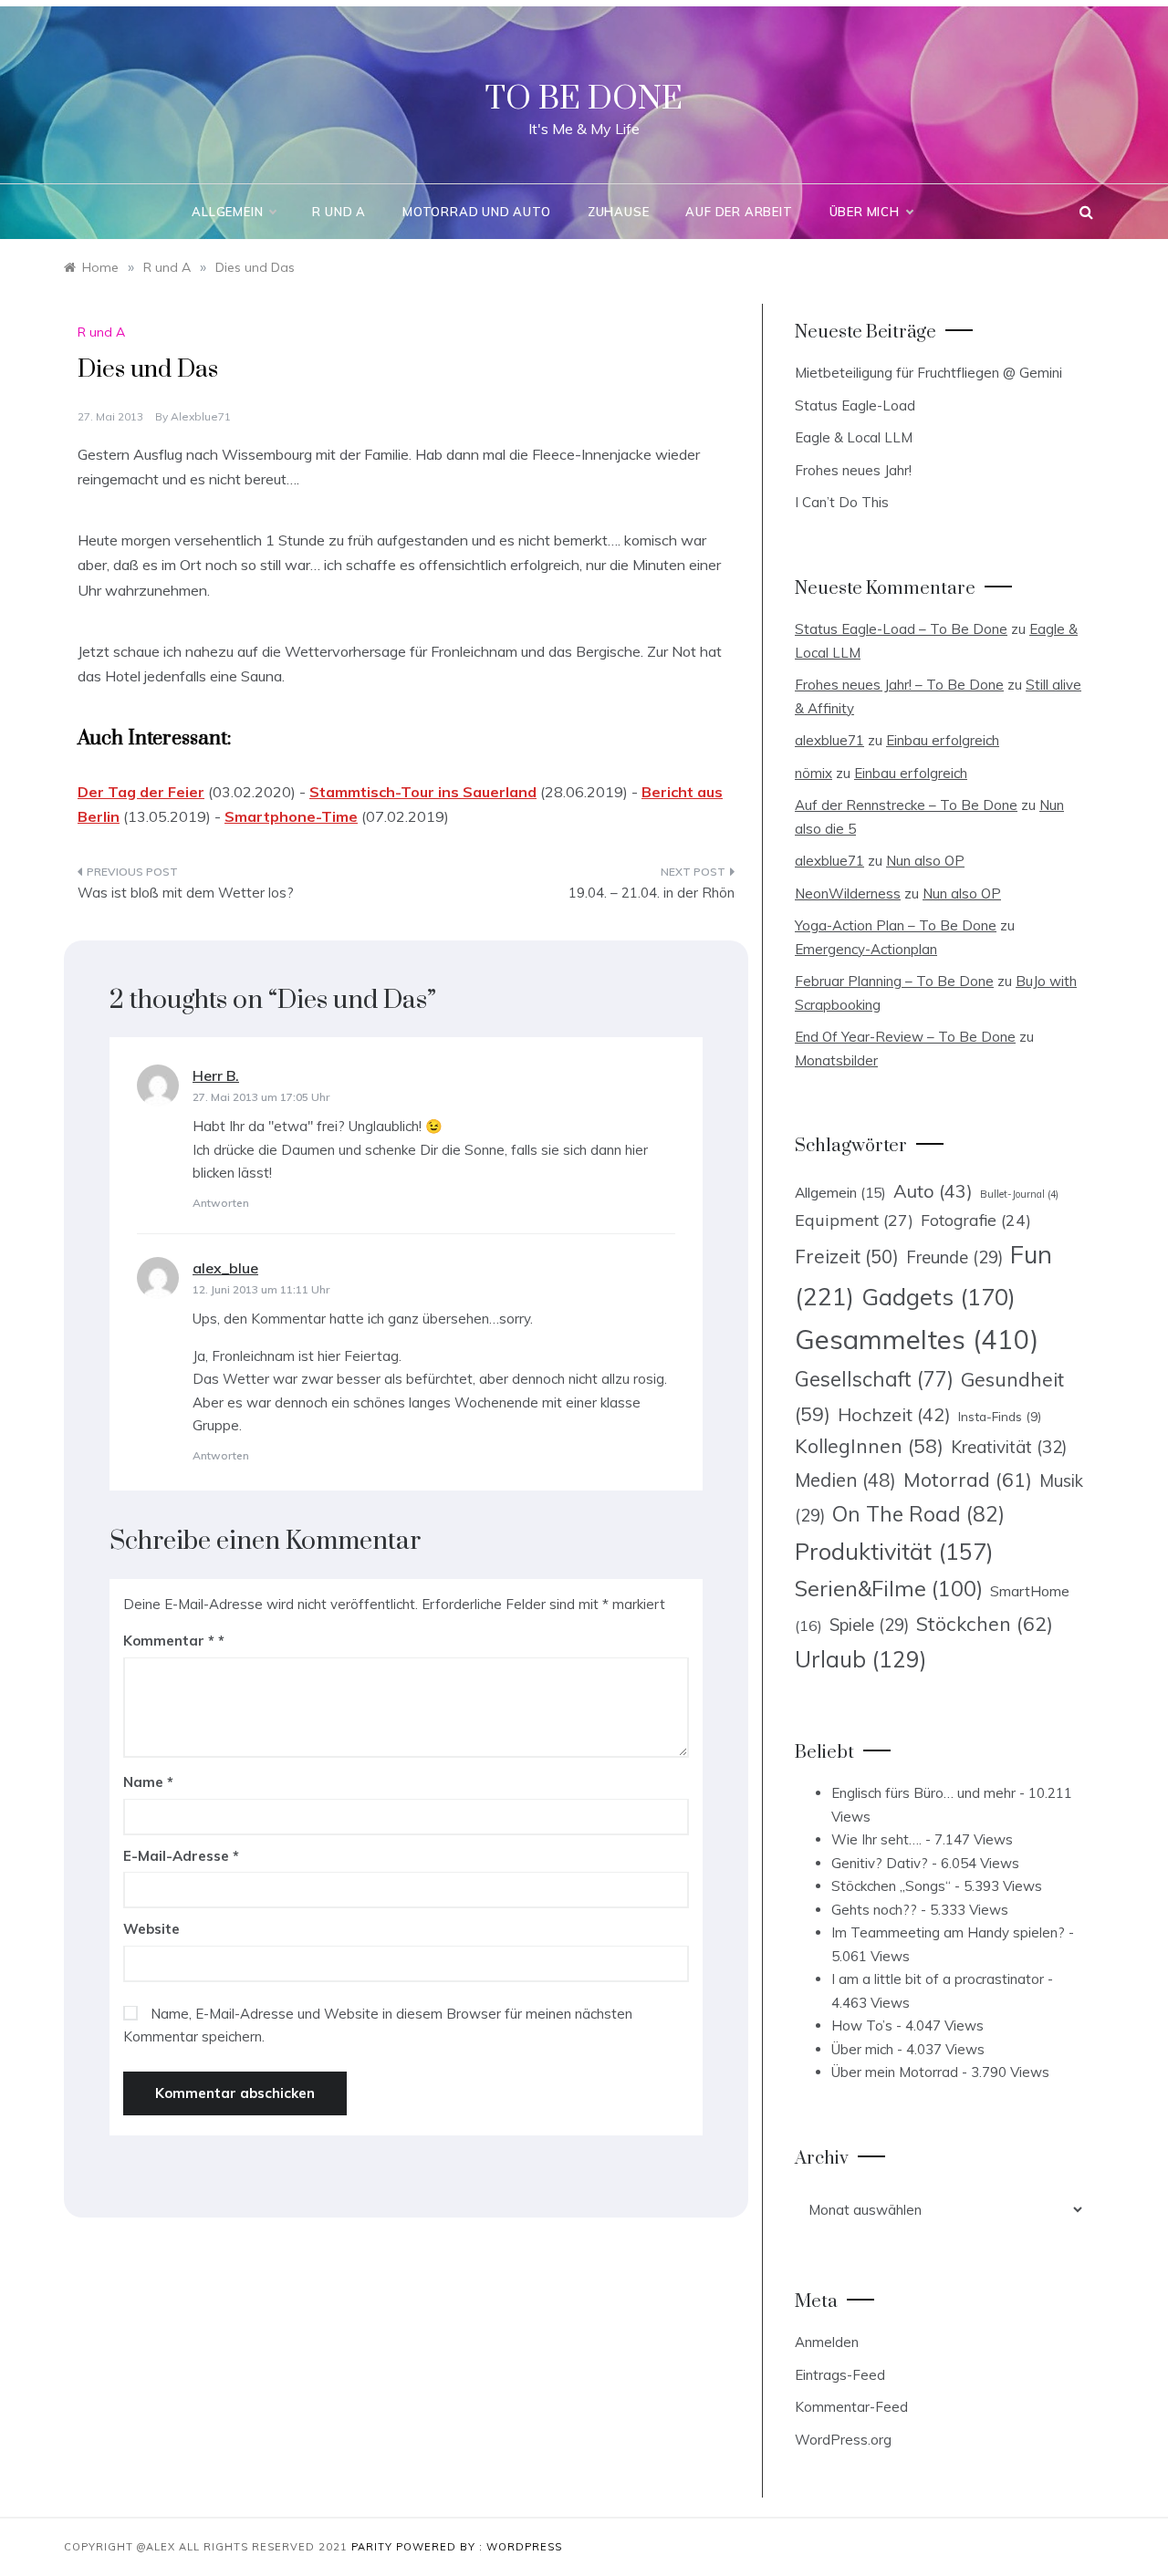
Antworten (221, 1203)
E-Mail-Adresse (181, 1856)
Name (148, 1782)
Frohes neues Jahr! (853, 470)
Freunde (954, 1257)
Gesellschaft (874, 1379)
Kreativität (1009, 1447)
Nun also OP (925, 861)
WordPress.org (843, 2440)
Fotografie (976, 1220)
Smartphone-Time (291, 816)
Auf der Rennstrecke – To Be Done (906, 805)
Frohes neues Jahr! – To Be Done (899, 685)
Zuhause (619, 212)
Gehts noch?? (874, 1910)
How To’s (862, 2025)
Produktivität (894, 1551)
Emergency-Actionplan (866, 949)
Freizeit (847, 1256)
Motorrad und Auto (477, 212)
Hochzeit (894, 1414)
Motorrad (968, 1480)
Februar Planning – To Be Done (894, 981)
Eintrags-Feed (840, 2375)
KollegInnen (869, 1446)
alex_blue (225, 1268)
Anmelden (827, 2342)
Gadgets (939, 1296)
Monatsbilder (836, 1060)
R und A (339, 212)
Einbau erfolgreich (943, 740)
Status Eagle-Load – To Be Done (901, 629)
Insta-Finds (1000, 1416)
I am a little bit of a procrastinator (938, 1979)
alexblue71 (201, 416)
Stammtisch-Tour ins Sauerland (423, 792)
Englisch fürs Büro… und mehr (923, 1793)
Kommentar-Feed (851, 2407)
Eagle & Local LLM (854, 437)
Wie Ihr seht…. (876, 1839)
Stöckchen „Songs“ (891, 1886)
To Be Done (584, 99)
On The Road (918, 1514)
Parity (374, 2547)
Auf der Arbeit (739, 212)
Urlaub (861, 1659)
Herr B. (216, 1075)
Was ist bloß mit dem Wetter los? (186, 893)
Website (151, 1929)
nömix (813, 773)
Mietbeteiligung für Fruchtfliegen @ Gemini (928, 373)
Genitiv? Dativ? (880, 1863)
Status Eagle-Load (855, 405)
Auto (933, 1191)
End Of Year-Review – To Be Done (905, 1037)
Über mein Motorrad (895, 2072)
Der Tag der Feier (141, 792)
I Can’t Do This (842, 502)
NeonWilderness (848, 893)
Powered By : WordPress (479, 2547)
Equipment (854, 1220)
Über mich (865, 212)
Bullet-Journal (1019, 1194)
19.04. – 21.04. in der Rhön (652, 893)
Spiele (869, 1625)
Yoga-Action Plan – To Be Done (896, 925)
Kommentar (169, 1641)
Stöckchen (985, 1623)
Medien (845, 1480)
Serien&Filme (889, 1589)
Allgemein (227, 212)
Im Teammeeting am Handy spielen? (948, 1932)
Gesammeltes (917, 1339)
